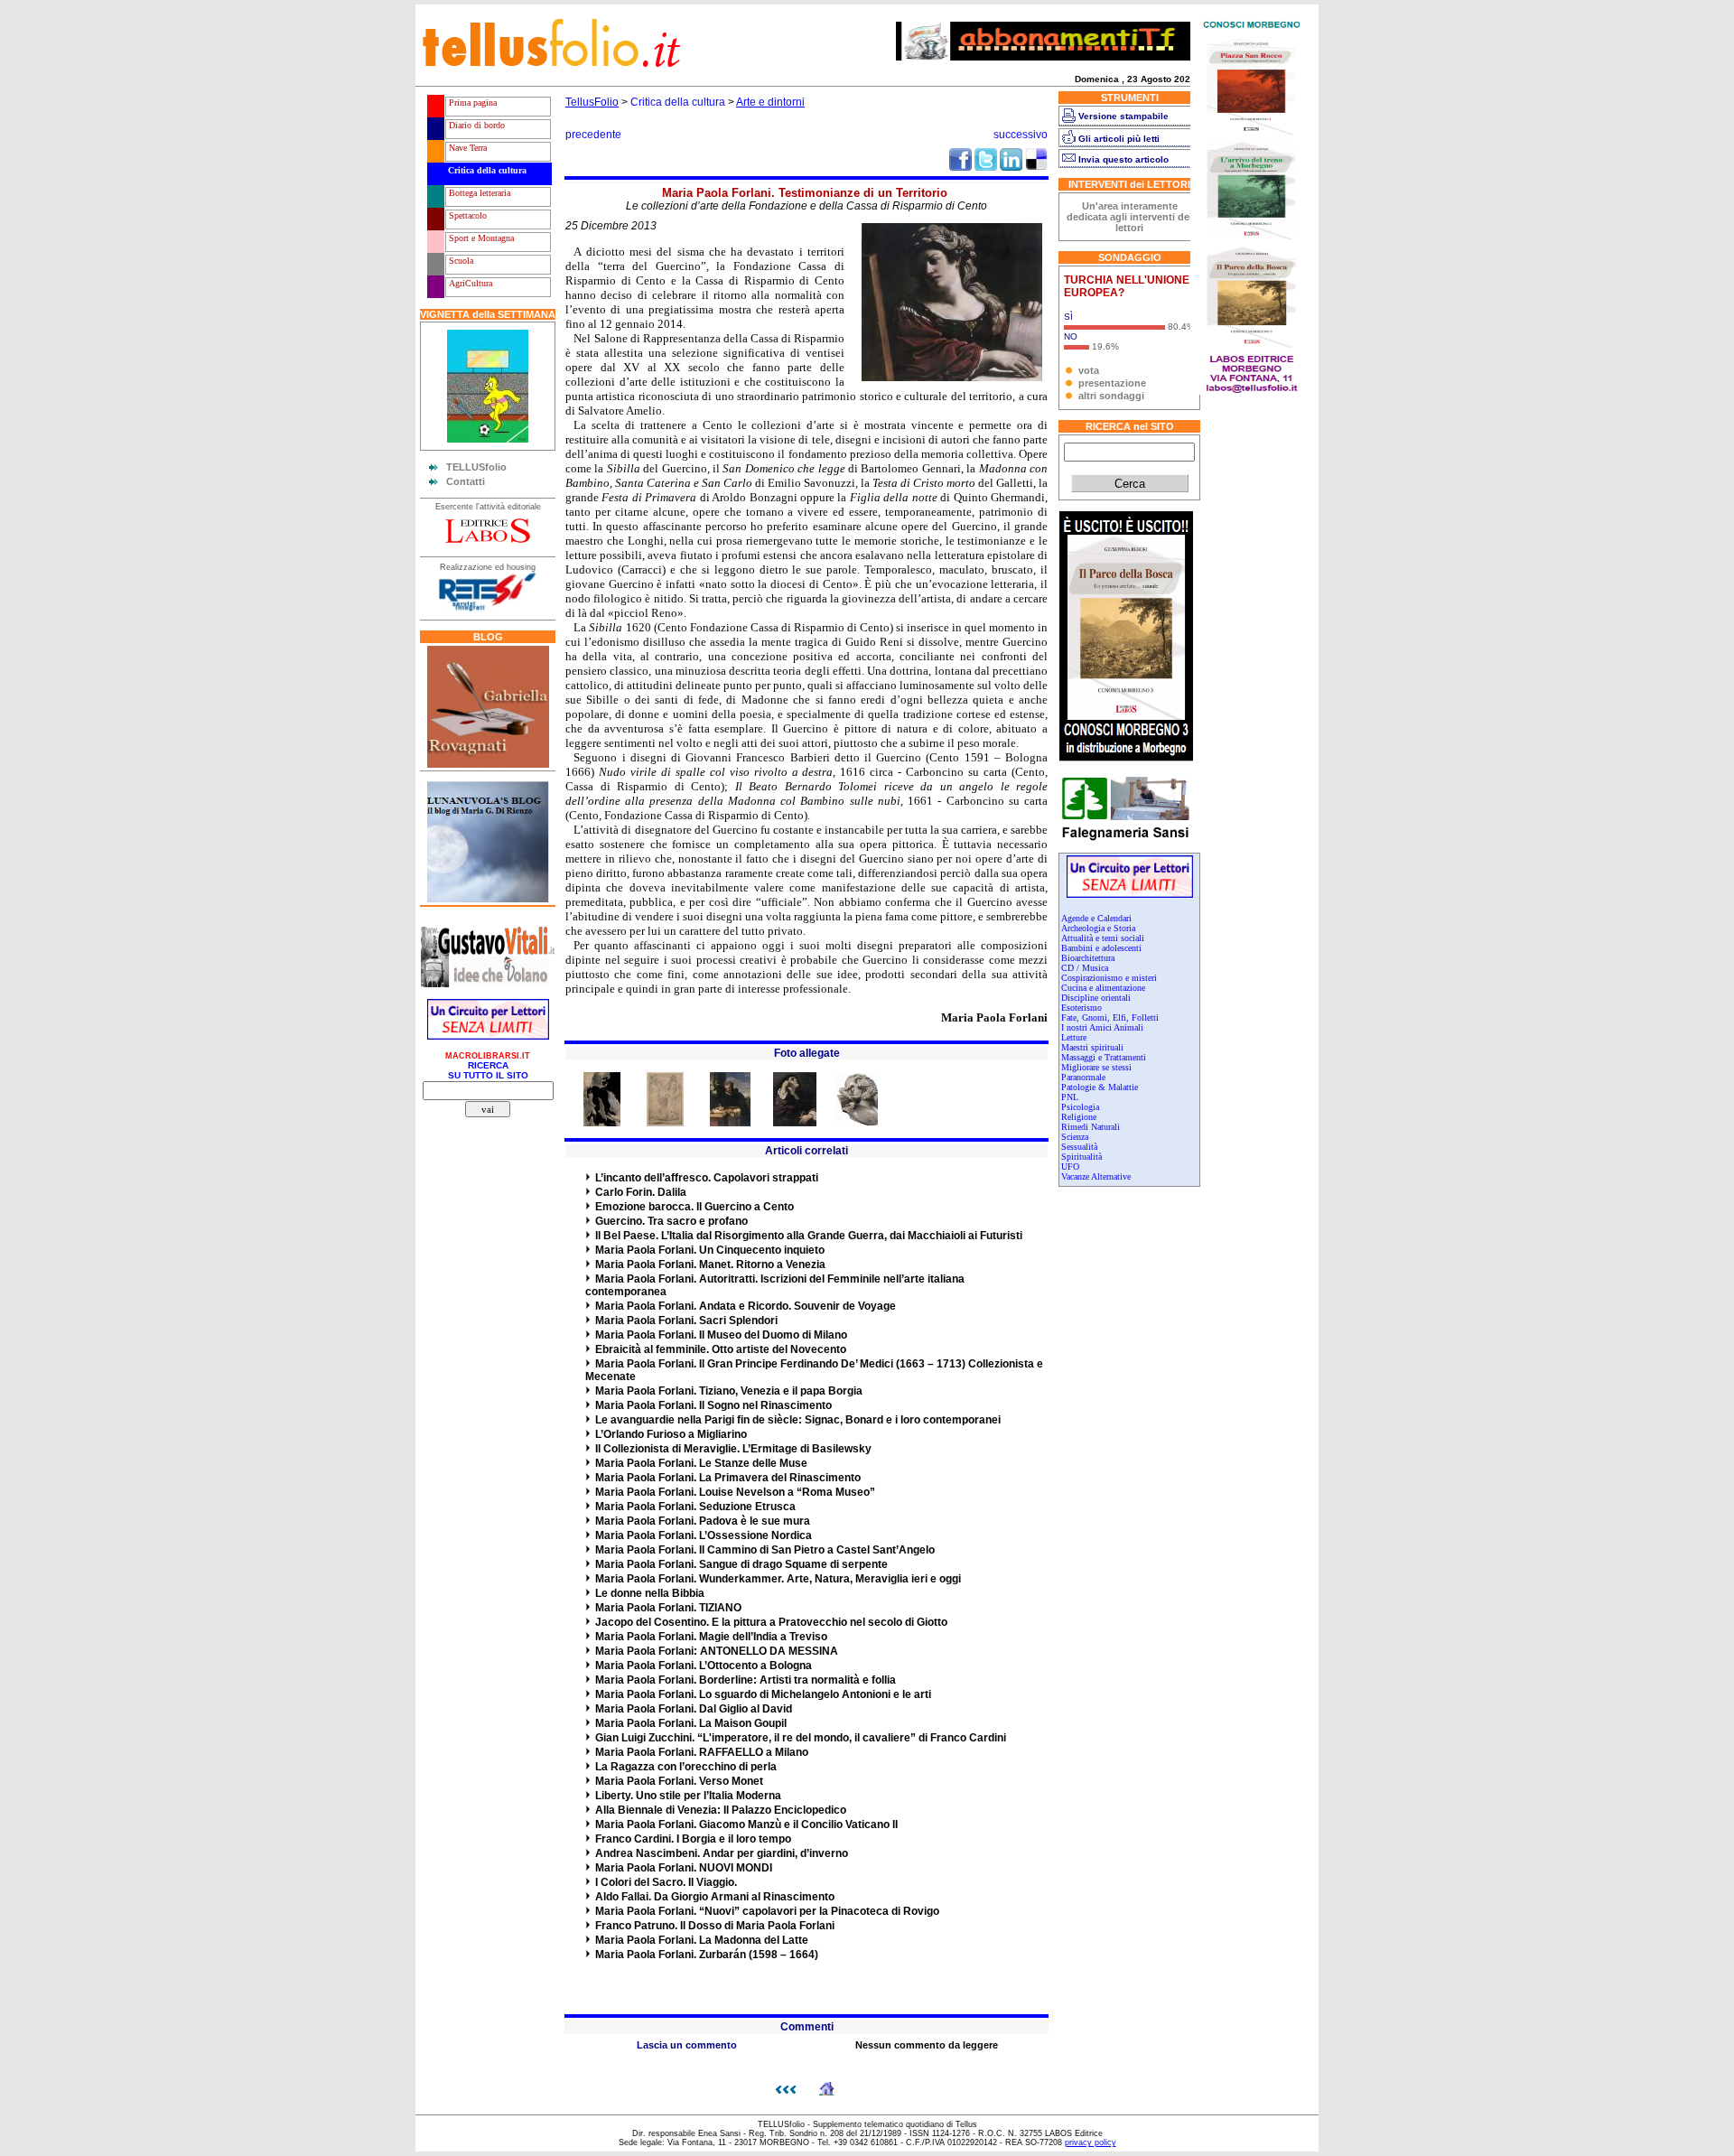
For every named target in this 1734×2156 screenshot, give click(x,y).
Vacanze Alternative (1096, 1176)
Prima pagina (471, 103)
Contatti (466, 481)
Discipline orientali (1096, 998)
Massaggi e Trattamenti (1104, 1057)
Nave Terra (466, 148)
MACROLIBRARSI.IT (488, 1056)
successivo (1021, 135)
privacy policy (1091, 2142)
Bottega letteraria (478, 193)
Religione (1079, 1117)
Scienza (1075, 1137)
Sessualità (1079, 1147)
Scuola (460, 261)
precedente (593, 135)
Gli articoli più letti (1119, 139)
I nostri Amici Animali (1102, 1027)
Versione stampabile (1123, 116)
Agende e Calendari (1096, 918)
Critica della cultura (486, 170)
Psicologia (1080, 1107)
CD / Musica (1085, 968)
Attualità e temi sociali (1103, 938)
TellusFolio (592, 102)
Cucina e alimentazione (1103, 988)
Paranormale (1083, 1077)
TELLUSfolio (476, 467)
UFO (1070, 1167)
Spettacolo (466, 215)
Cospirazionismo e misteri (1109, 978)
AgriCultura (469, 283)
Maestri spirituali (1092, 1047)
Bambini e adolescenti (1101, 948)
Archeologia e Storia (1098, 928)
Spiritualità (1081, 1157)
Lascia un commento (687, 2045)
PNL (1070, 1097)
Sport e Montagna (480, 238)
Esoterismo (1081, 1008)
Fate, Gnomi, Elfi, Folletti (1110, 1017)
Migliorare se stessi (1096, 1067)
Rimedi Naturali (1091, 1127)
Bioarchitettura (1088, 958)
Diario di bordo (475, 125)
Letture (1074, 1037)
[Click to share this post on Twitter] (986, 167)
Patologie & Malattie (1100, 1087)
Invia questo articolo (1123, 159)
